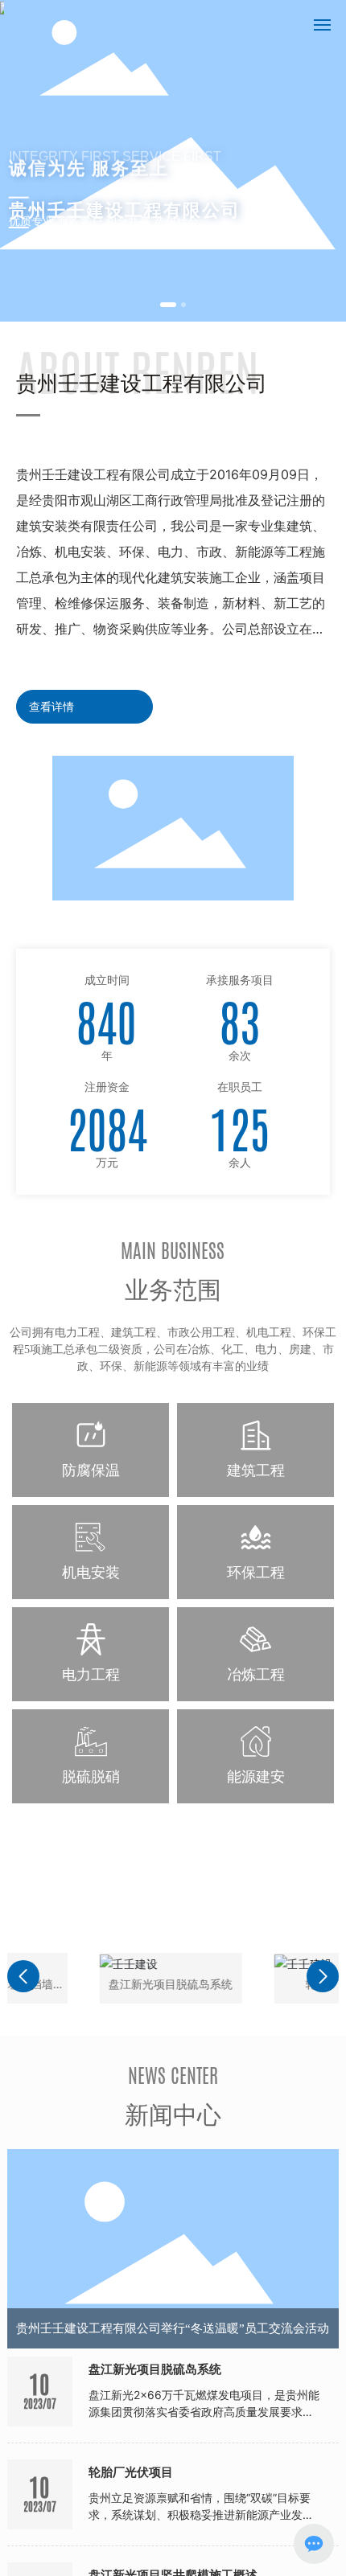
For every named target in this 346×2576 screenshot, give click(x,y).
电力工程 (91, 1674)
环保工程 (256, 1572)
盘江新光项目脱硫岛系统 (104, 1984)
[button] (168, 305)
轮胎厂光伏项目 (278, 1984)
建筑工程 (256, 1470)
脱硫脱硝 (91, 1776)
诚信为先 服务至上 (89, 162)
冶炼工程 (256, 1674)
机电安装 (91, 1572)
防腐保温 (91, 1470)
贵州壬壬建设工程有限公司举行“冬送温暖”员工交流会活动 (173, 2328)
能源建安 (256, 1776)
